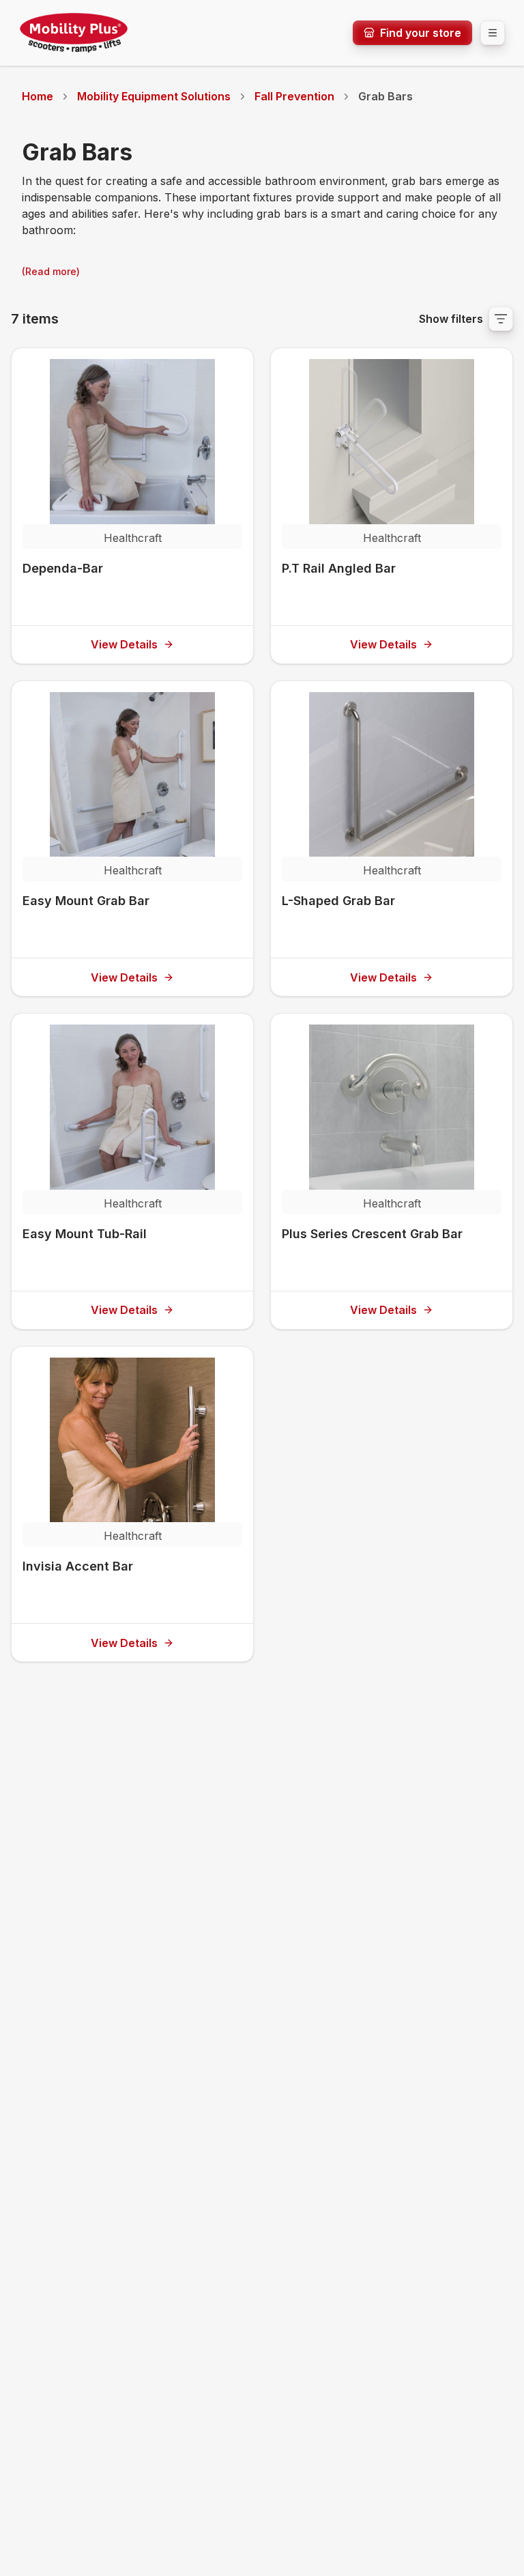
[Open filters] (501, 319)
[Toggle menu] (493, 33)
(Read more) (51, 271)
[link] (385, 96)
